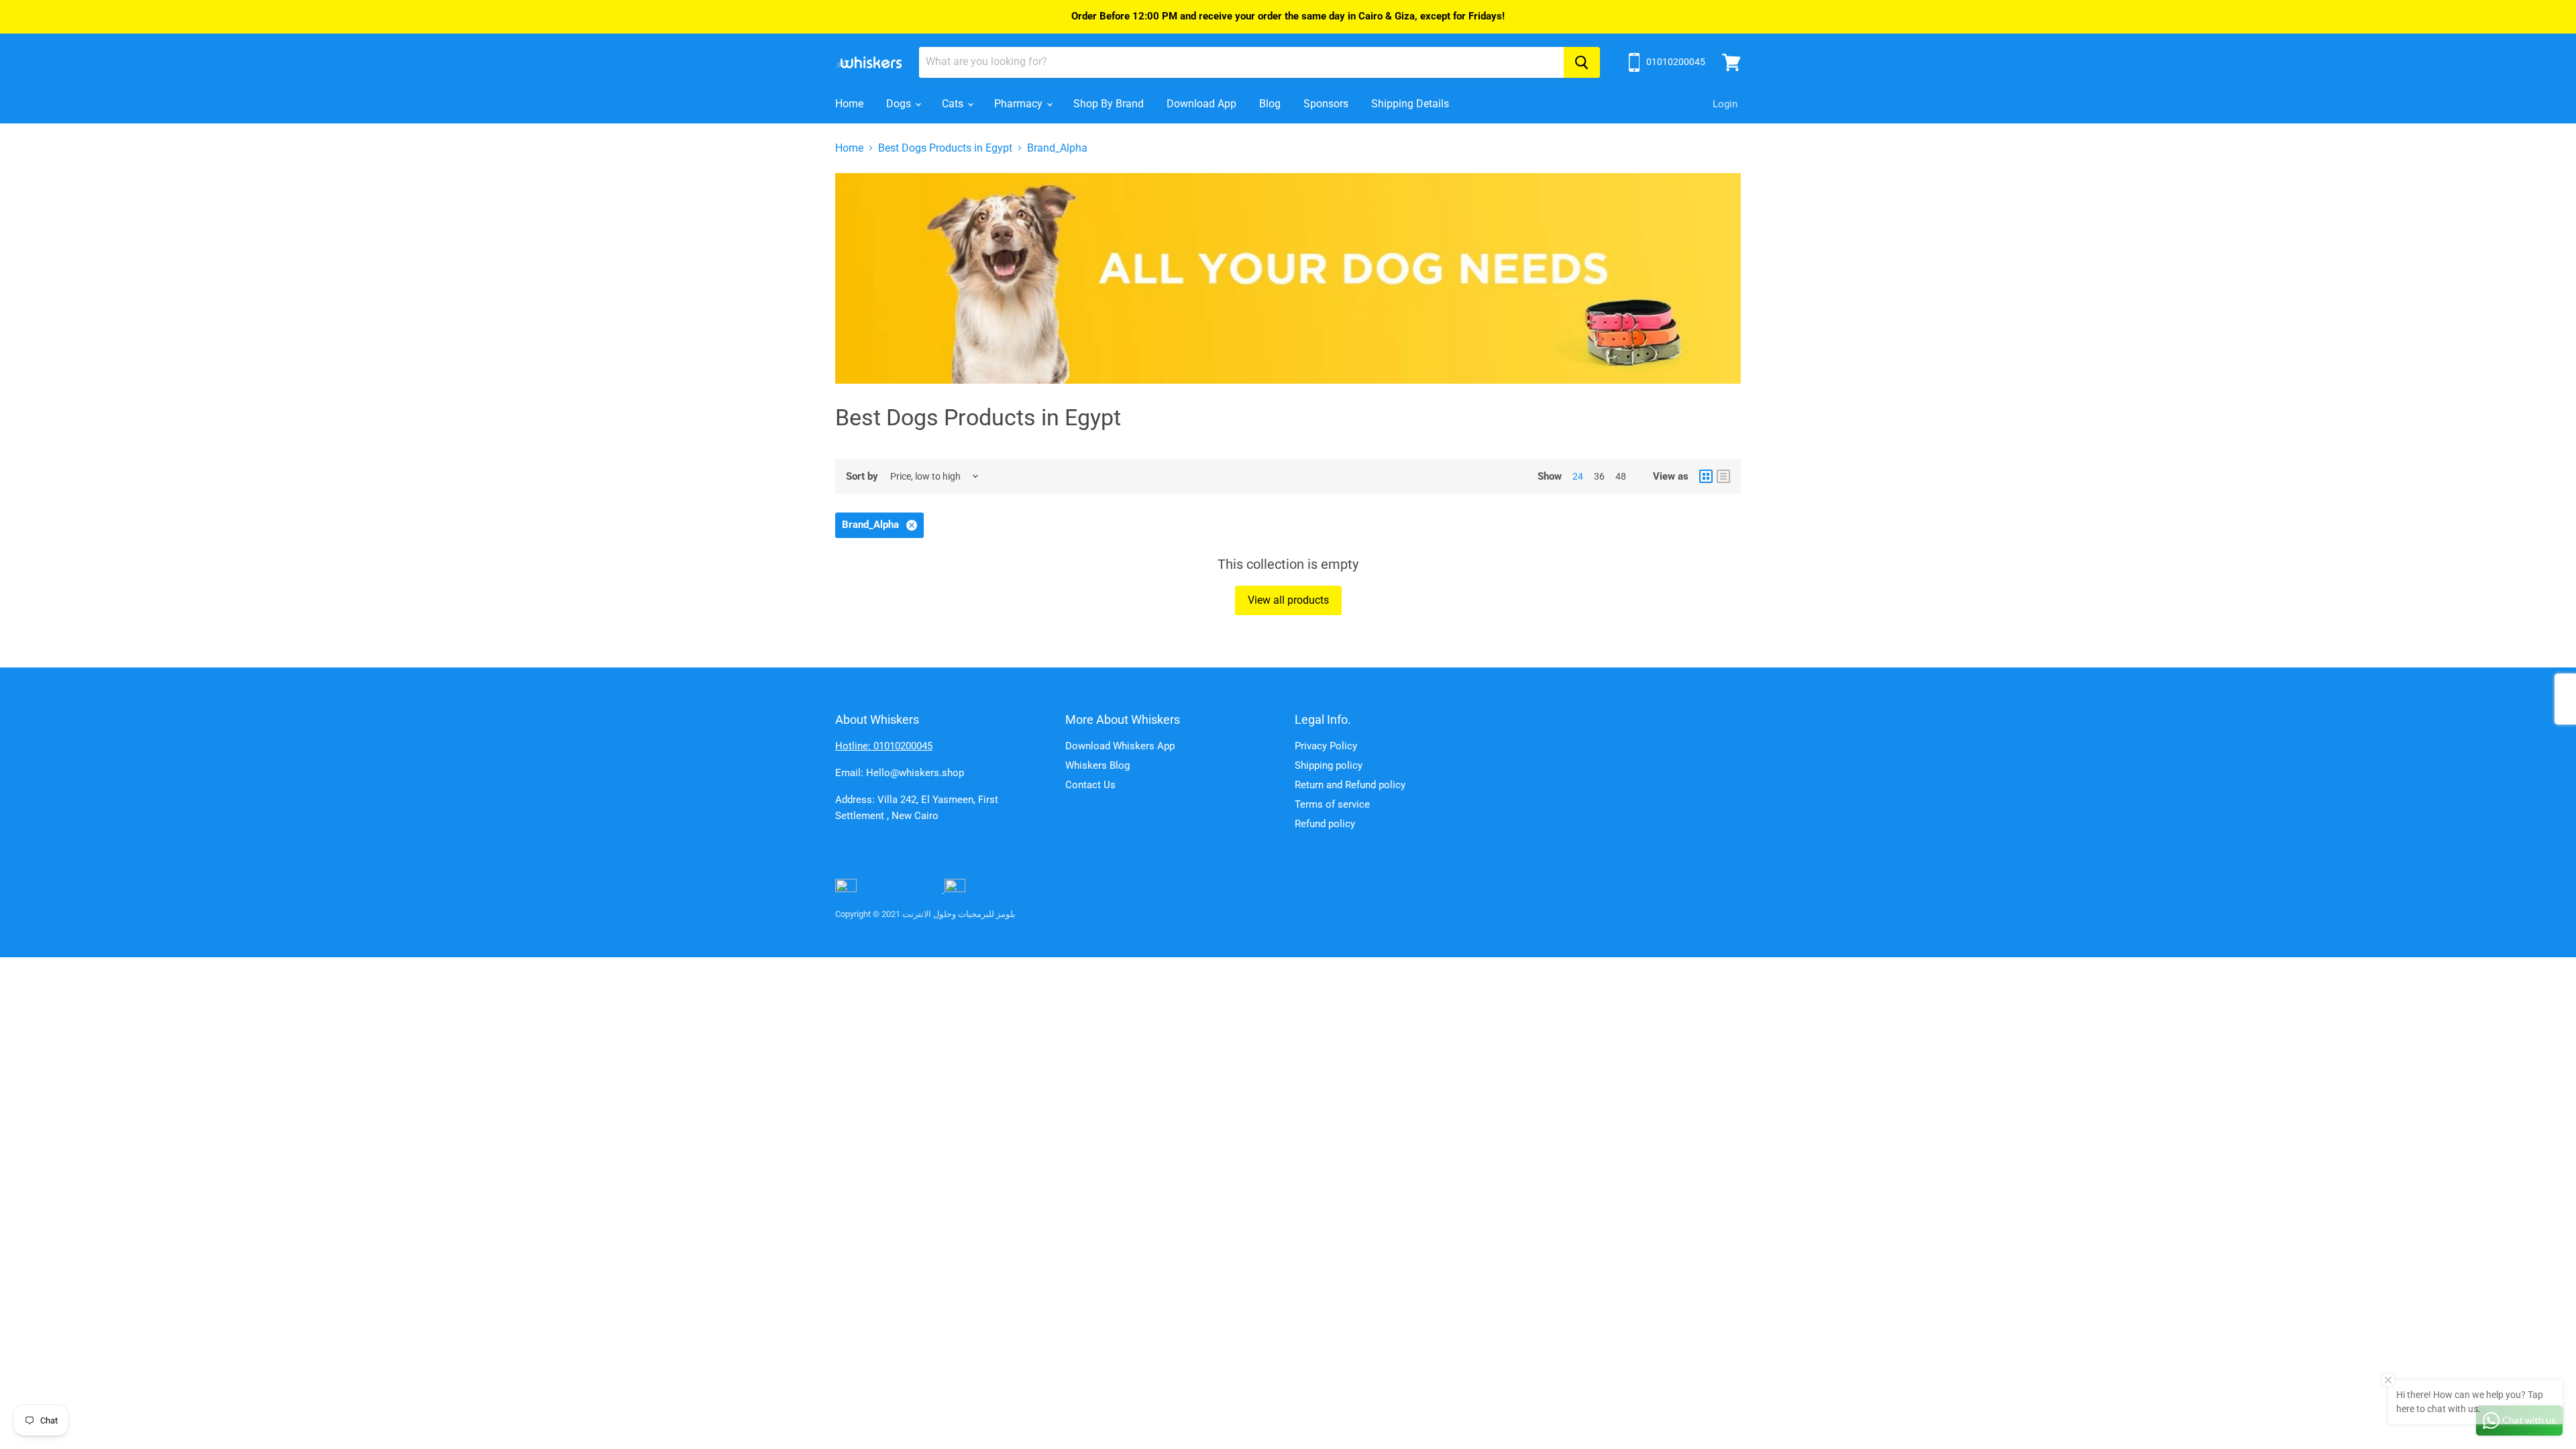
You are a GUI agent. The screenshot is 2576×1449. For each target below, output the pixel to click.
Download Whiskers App (1120, 746)
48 (1621, 476)
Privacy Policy (1326, 746)
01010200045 (1676, 62)
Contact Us (1090, 785)
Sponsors (1326, 104)
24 (1578, 476)
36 (1599, 476)
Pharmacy (1020, 104)
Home (849, 104)
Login (1725, 104)
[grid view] (1706, 476)
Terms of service (1332, 804)
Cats (954, 104)
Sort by (862, 477)
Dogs (900, 104)
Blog (1270, 104)
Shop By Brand (1109, 104)
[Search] (1582, 62)
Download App (1201, 104)
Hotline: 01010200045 (884, 746)
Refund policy (1325, 824)
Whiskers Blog (1097, 765)
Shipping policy (1329, 765)
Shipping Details (1410, 104)
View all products (1288, 600)
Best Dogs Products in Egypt (945, 148)
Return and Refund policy (1350, 785)
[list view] (1723, 476)
